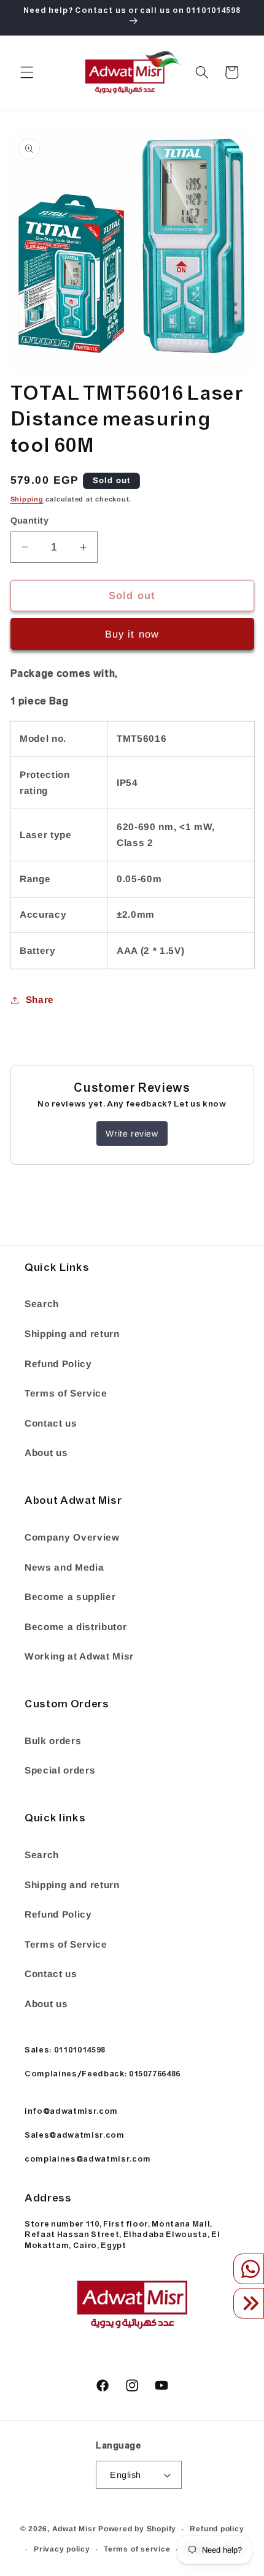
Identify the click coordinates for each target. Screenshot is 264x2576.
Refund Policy (58, 1364)
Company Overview (72, 1537)
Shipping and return (72, 1334)
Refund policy (217, 2529)
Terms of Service (66, 1393)
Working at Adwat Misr (79, 1656)
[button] (27, 72)
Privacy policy (62, 2549)
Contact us (51, 1423)
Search (42, 1304)
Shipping (27, 499)
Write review (132, 1134)
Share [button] (40, 1000)
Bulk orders (53, 1741)
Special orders (60, 1770)
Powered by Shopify (137, 2529)
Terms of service (137, 2549)
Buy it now (132, 634)
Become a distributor (76, 1627)
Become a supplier (70, 1597)
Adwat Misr (74, 2529)
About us (46, 1453)
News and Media (64, 1567)
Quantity (30, 520)
